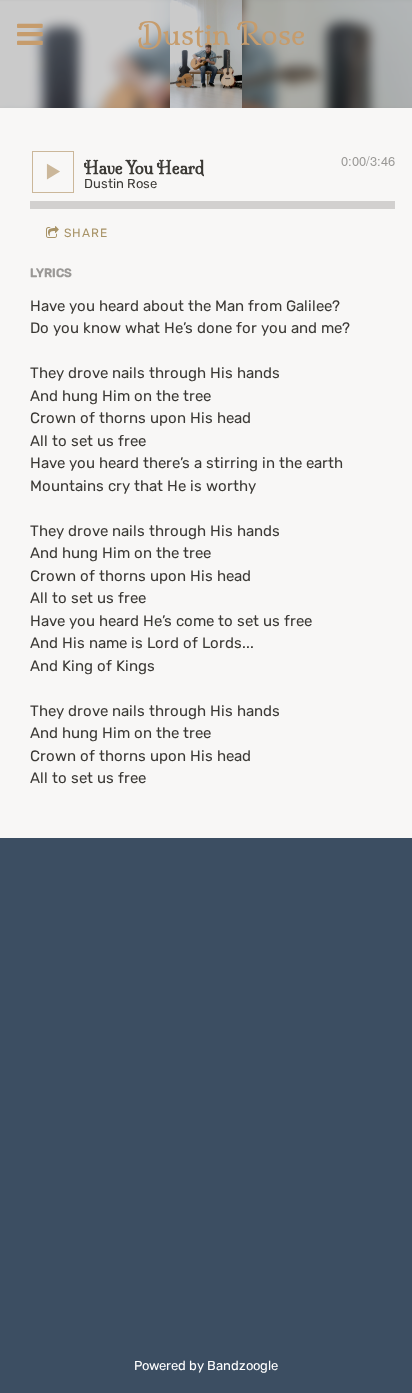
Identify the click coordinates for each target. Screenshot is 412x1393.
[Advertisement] (206, 1079)
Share (86, 233)
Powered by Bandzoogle (206, 1365)
